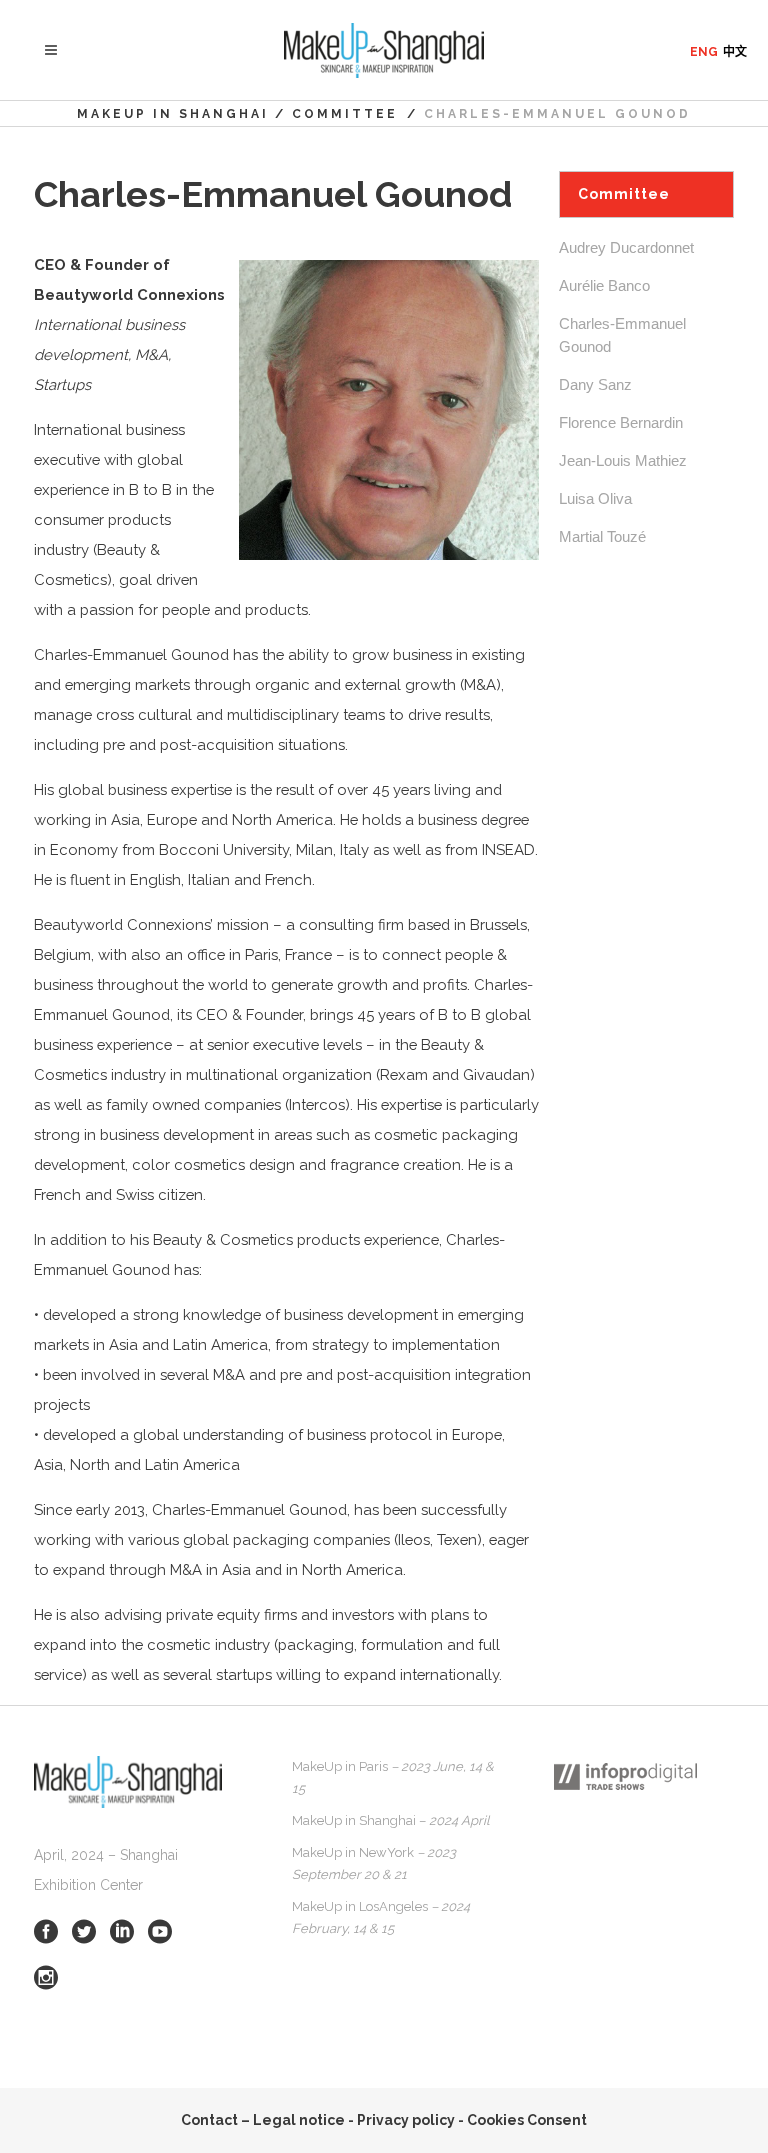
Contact (209, 2120)
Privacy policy (406, 2120)
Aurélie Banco (604, 285)
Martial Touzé (602, 536)
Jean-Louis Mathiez (623, 460)
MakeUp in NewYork (374, 1863)
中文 (735, 52)
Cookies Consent (527, 2120)
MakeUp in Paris (393, 1777)
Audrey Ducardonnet (626, 247)
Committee (345, 114)
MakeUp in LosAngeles (381, 1917)
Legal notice (299, 2120)
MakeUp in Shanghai (173, 114)
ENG (704, 52)
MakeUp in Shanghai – (391, 1820)
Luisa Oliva (595, 498)
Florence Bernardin (621, 422)
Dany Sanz (595, 384)
